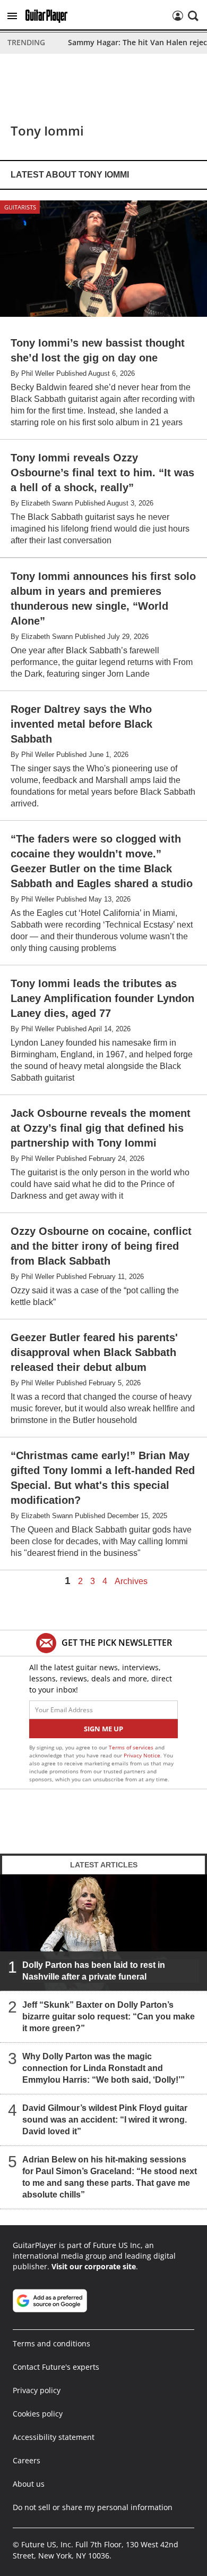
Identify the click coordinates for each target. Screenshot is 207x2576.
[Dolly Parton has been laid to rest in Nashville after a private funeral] (103, 1932)
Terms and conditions (51, 2343)
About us (29, 2484)
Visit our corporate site (94, 2266)
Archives (131, 1581)
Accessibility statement (54, 2437)
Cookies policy (38, 2414)
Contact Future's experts (56, 2367)
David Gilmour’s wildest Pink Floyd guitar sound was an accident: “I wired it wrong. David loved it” (105, 2120)
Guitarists (20, 207)
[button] (12, 16)
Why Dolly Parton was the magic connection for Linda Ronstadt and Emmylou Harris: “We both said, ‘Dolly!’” (103, 2068)
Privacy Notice (142, 1755)
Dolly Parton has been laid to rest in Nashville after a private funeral (94, 1971)
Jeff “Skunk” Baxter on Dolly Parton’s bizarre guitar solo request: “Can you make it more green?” (109, 2017)
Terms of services (132, 1747)
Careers (27, 2460)
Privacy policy (37, 2390)
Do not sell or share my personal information (93, 2507)
